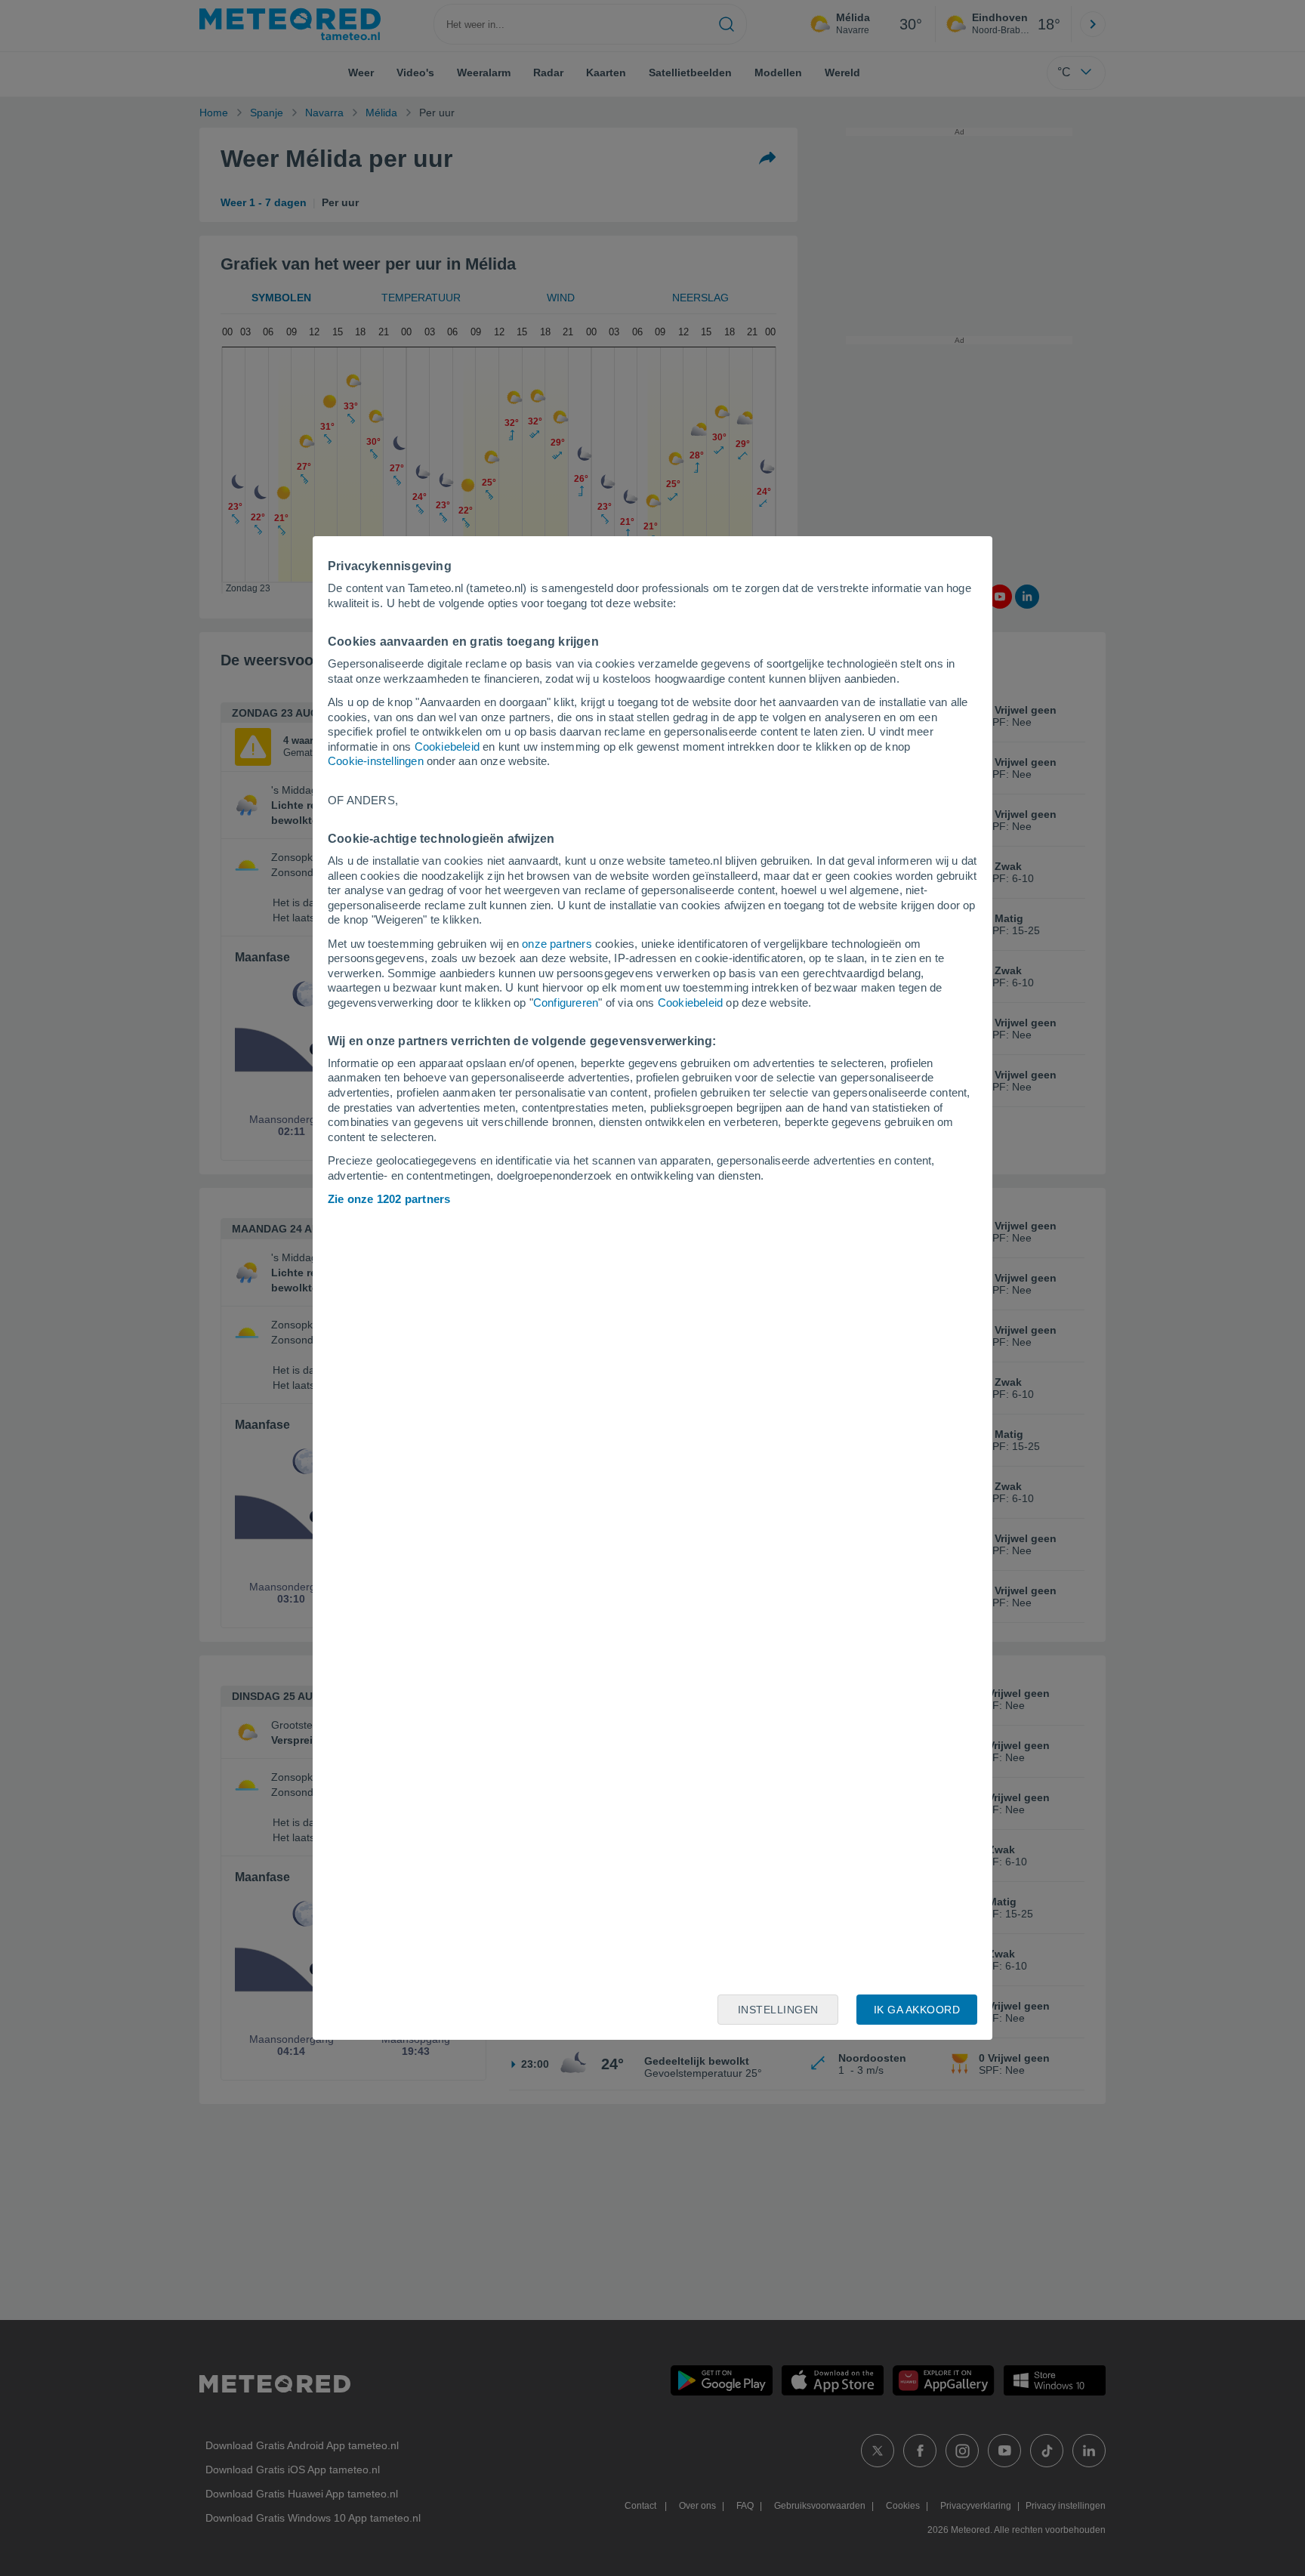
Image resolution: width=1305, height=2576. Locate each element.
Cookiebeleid (447, 747)
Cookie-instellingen (376, 761)
